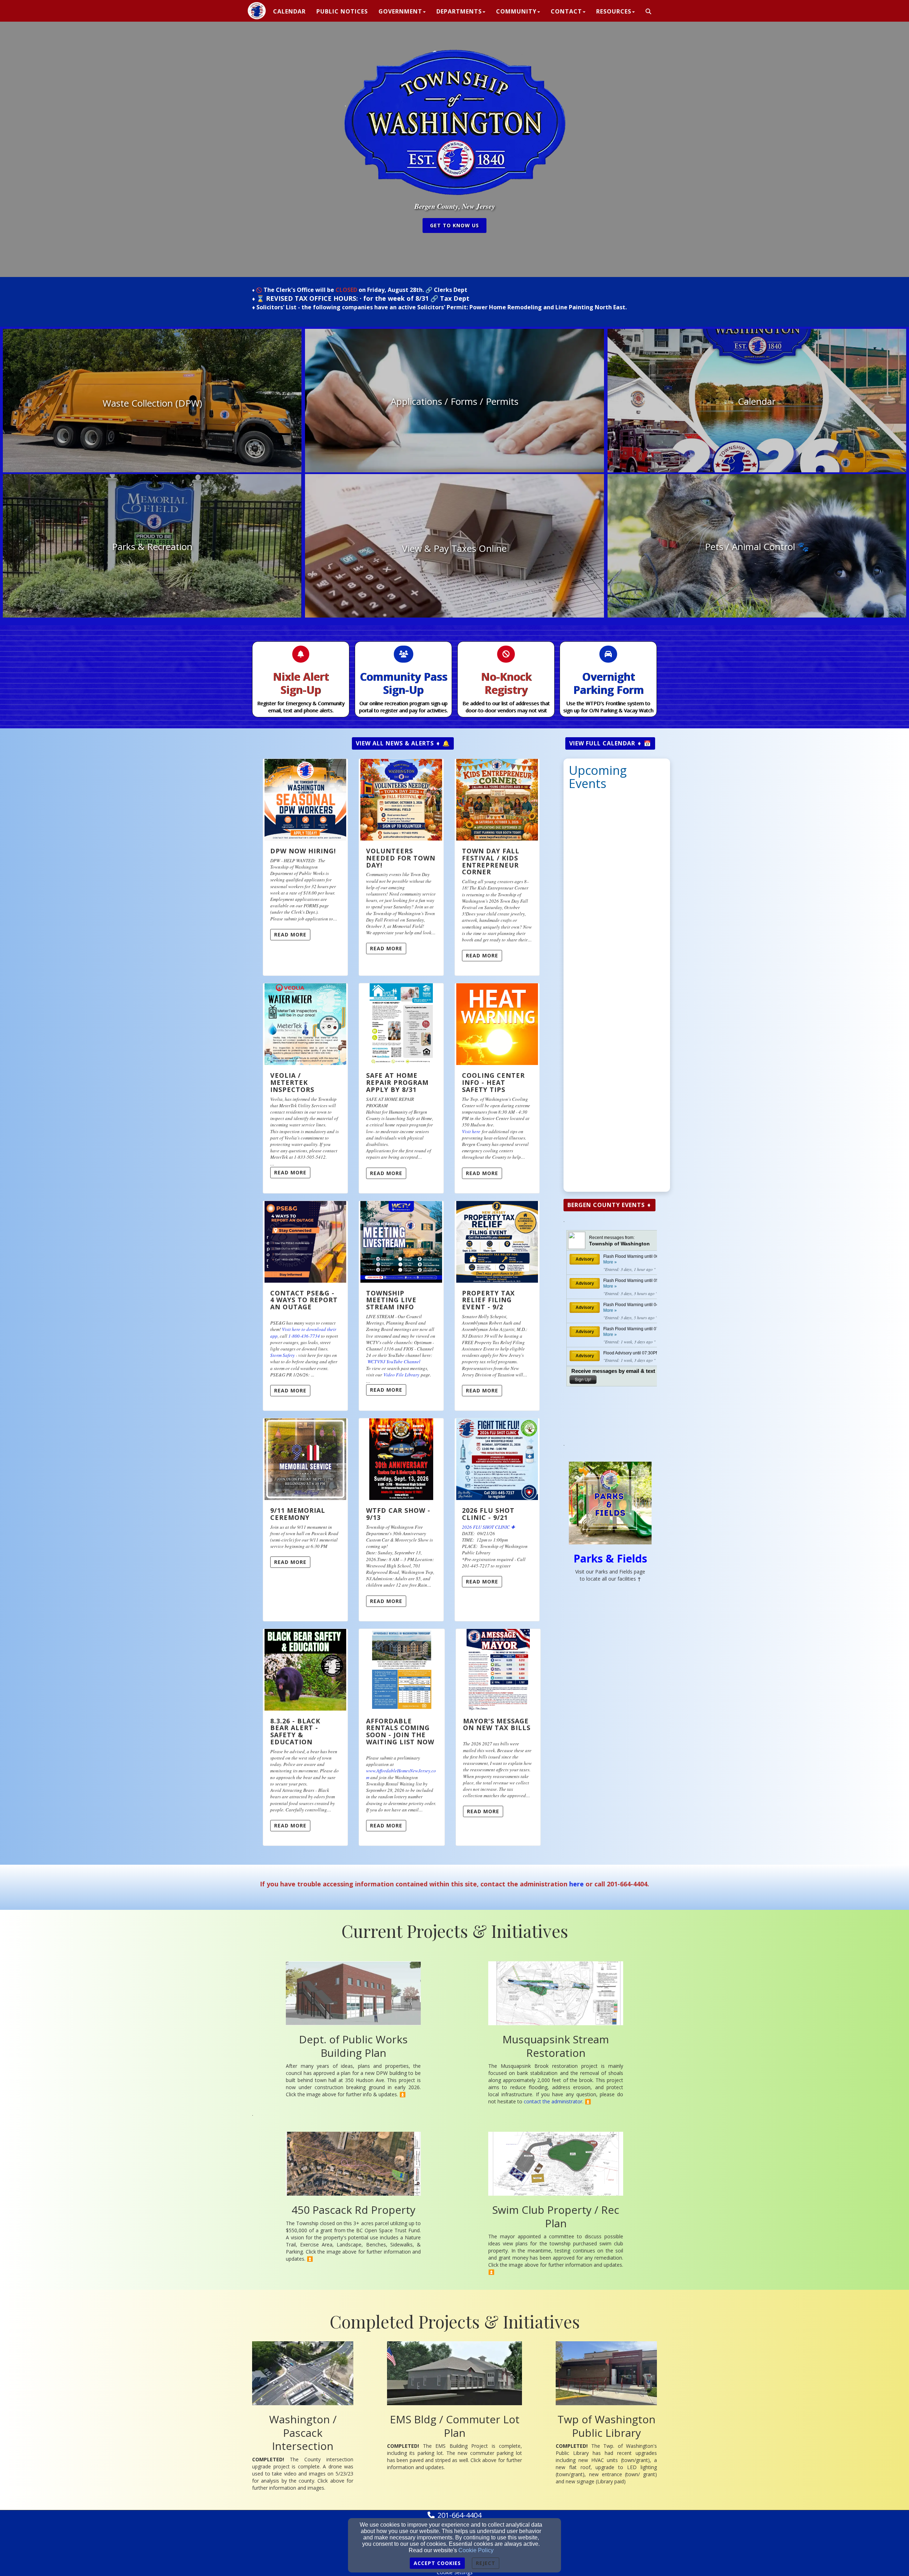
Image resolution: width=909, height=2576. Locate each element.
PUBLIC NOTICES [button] (342, 11)
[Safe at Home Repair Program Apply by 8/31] (401, 1024)
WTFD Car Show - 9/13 (398, 1514)
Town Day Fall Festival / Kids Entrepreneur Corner (491, 861)
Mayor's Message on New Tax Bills (497, 1724)
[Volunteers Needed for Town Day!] (401, 800)
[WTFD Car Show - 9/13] (401, 1459)
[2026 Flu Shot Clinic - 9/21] (497, 1459)
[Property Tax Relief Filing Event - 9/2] (497, 1242)
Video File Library (401, 1375)
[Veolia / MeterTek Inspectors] (305, 1024)
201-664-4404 (459, 2515)
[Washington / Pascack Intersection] (303, 2373)
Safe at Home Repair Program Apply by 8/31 (397, 1082)
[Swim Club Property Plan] (556, 2164)
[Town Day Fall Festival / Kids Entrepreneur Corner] (497, 800)
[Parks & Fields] (610, 1503)
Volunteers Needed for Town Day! (401, 858)
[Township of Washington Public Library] (606, 2373)
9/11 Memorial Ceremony (298, 1514)
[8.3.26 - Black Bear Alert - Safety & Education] (305, 1670)
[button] (649, 12)
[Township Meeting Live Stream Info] (401, 1242)
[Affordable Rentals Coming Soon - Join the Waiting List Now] (402, 1670)
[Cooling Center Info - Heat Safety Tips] (497, 1024)
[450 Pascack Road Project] (353, 2164)
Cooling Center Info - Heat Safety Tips (493, 1082)
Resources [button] (614, 11)
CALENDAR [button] (289, 11)
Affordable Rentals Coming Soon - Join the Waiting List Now (400, 1731)
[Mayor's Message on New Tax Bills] (498, 1670)
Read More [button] (290, 934)
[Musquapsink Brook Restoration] (556, 1993)
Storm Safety (282, 1355)
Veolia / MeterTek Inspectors (292, 1082)
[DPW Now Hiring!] (305, 800)
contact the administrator (553, 2101)
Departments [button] (459, 11)
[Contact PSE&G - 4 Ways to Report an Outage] (305, 1242)
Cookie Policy (476, 2550)
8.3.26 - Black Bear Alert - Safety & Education (295, 1731)
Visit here (471, 1131)
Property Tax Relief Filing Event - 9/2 (488, 1300)
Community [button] (516, 11)
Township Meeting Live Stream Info (391, 1300)
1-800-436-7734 (304, 1336)
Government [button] (400, 11)
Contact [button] (566, 11)
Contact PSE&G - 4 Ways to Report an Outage (304, 1300)
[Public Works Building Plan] (353, 1993)
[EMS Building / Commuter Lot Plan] (454, 2373)
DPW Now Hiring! (303, 851)
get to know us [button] (454, 225)
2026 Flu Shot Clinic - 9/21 (488, 1514)
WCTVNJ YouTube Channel (394, 1362)
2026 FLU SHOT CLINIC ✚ (488, 1527)
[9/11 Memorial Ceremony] (305, 1459)
